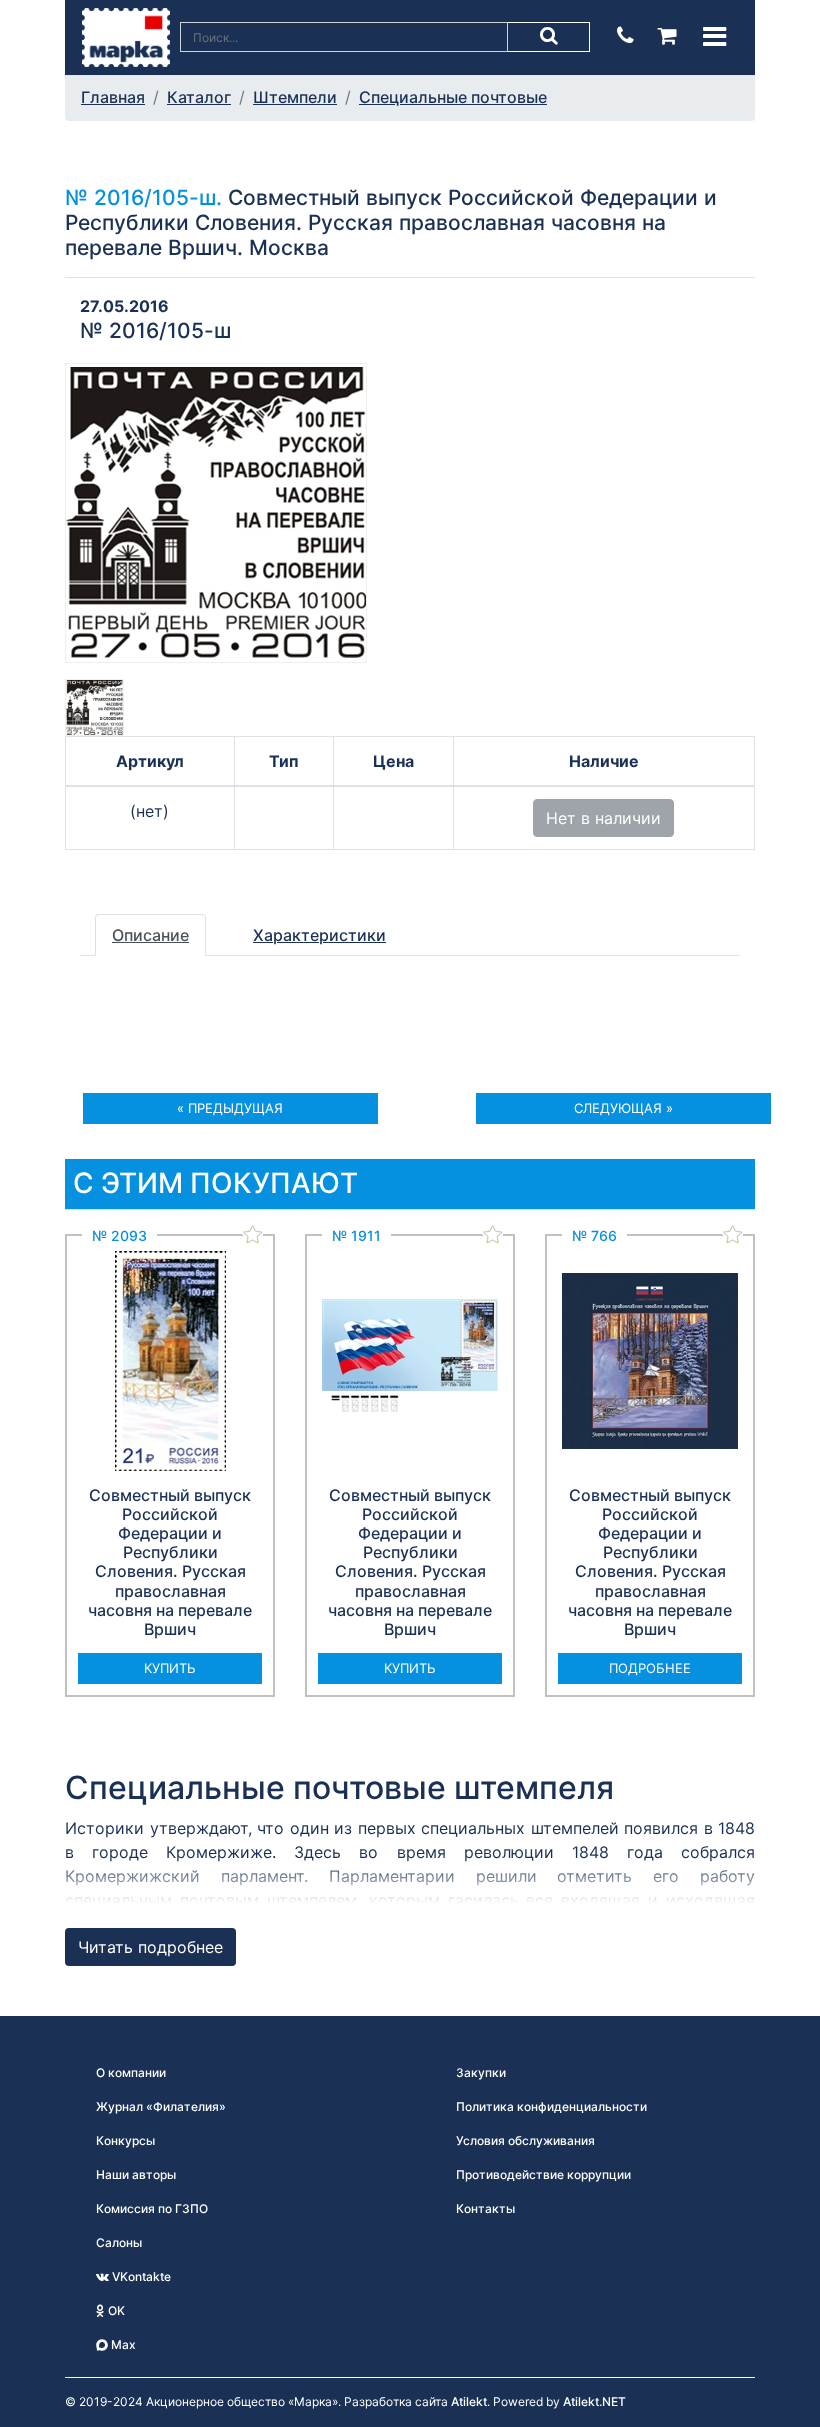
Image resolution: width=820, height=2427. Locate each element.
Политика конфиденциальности (551, 2106)
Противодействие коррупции (543, 2174)
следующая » (623, 1108)
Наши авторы (136, 2174)
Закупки (481, 2072)
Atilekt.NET (594, 2401)
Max (122, 2344)
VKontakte (140, 2276)
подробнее (650, 1668)
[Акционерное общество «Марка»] (126, 36)
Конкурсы (125, 2140)
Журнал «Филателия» (161, 2106)
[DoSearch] (549, 37)
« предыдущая (230, 1108)
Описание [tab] (150, 935)
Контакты (485, 2208)
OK (115, 2310)
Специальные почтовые (453, 97)
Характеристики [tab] (319, 935)
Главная (113, 97)
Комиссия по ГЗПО (152, 2208)
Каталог (199, 97)
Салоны (119, 2242)
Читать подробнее (150, 1947)
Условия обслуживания (525, 2140)
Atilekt (469, 2401)
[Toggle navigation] (714, 36)
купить (170, 1668)
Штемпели (295, 97)
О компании (131, 2072)
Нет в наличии (603, 818)
